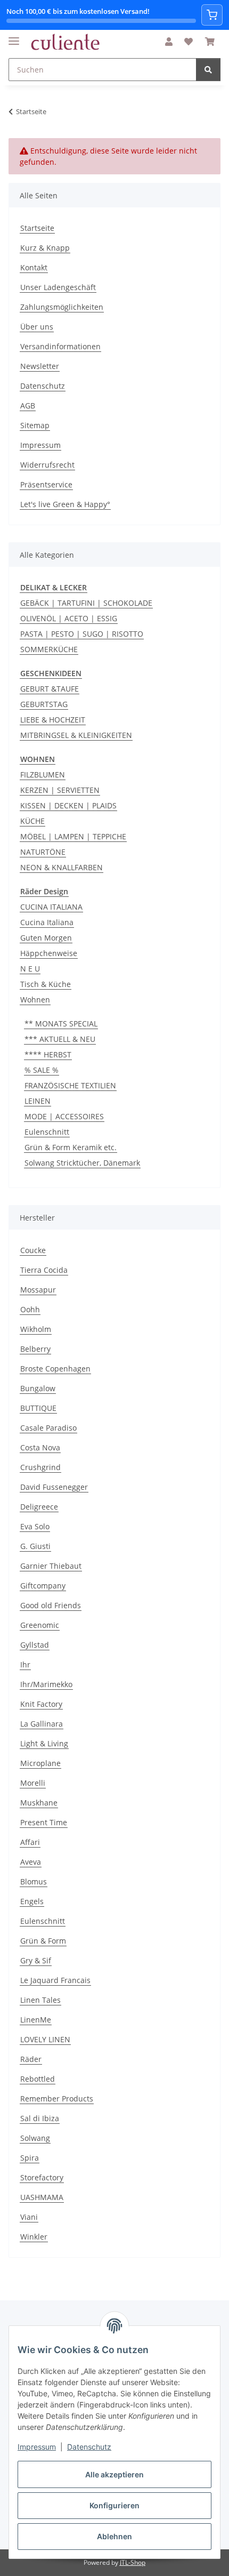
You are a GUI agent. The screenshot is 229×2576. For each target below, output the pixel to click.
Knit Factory (41, 1704)
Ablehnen (114, 2536)
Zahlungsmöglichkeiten (62, 307)
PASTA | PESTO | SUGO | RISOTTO (82, 634)
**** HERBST (48, 1054)
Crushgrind (40, 1467)
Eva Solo (35, 1526)
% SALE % (42, 1070)
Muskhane (39, 1803)
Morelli (33, 1783)
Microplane (40, 1763)
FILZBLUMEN (43, 775)
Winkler (34, 2237)
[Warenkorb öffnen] (212, 15)
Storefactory (42, 2177)
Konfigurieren (114, 2505)
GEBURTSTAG (44, 704)
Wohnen (35, 1000)
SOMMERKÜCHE (49, 649)
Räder (31, 2059)
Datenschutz (89, 2447)
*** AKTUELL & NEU (60, 1039)
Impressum (37, 2447)
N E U (30, 969)
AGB (28, 406)
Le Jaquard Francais (55, 1980)
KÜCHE (32, 821)
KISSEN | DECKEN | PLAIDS (68, 805)
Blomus (34, 1881)
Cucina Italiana (47, 922)
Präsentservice (46, 484)
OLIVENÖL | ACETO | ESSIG (69, 618)
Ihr (25, 1664)
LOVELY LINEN (45, 2039)
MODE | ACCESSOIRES (64, 1116)
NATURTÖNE (43, 852)
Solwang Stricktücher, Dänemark (82, 1163)
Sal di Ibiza (40, 2118)
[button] (169, 42)
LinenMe (36, 2020)
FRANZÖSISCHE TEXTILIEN (70, 1085)
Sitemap (35, 425)
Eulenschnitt (47, 1132)
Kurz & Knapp (45, 248)
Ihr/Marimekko (46, 1684)
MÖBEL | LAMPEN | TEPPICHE (73, 836)
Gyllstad (35, 1645)
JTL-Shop (133, 2562)
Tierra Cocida (44, 1270)
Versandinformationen (60, 346)
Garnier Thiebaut (51, 1566)
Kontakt (34, 267)
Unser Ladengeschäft (58, 287)
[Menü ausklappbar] (14, 37)
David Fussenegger (54, 1487)
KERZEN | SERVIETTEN (60, 790)
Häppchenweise (49, 953)
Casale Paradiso (48, 1428)
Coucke (33, 1250)
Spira (30, 2158)
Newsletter (40, 366)
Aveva (31, 1862)
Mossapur (38, 1290)
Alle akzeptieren (114, 2474)
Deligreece (39, 1507)
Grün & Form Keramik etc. (71, 1147)
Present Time (44, 1822)
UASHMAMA (42, 2197)
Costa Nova (40, 1447)
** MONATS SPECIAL (61, 1024)
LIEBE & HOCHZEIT (53, 720)
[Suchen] (208, 70)
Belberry (35, 1349)
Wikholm (36, 1329)
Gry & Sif (36, 1960)
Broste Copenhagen (55, 1369)
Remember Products (57, 2098)
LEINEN (38, 1101)
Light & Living (44, 1743)
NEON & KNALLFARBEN (62, 867)
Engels (32, 1901)
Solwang (35, 2138)
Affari (30, 1842)
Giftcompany (43, 1586)
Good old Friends (51, 1605)
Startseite (37, 228)
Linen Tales (40, 2000)
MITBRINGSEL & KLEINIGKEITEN (76, 735)
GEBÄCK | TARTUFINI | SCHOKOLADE (86, 603)
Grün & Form (43, 1941)
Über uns (37, 327)
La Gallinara (42, 1724)
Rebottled (38, 2079)
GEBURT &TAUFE (50, 689)
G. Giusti (35, 1546)
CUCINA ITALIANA (51, 907)
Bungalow (38, 1388)
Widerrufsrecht (47, 465)
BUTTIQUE (38, 1408)
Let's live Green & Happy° (65, 504)
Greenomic (40, 1625)
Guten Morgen (46, 938)
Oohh (30, 1309)
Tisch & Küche (46, 984)
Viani (29, 2217)
